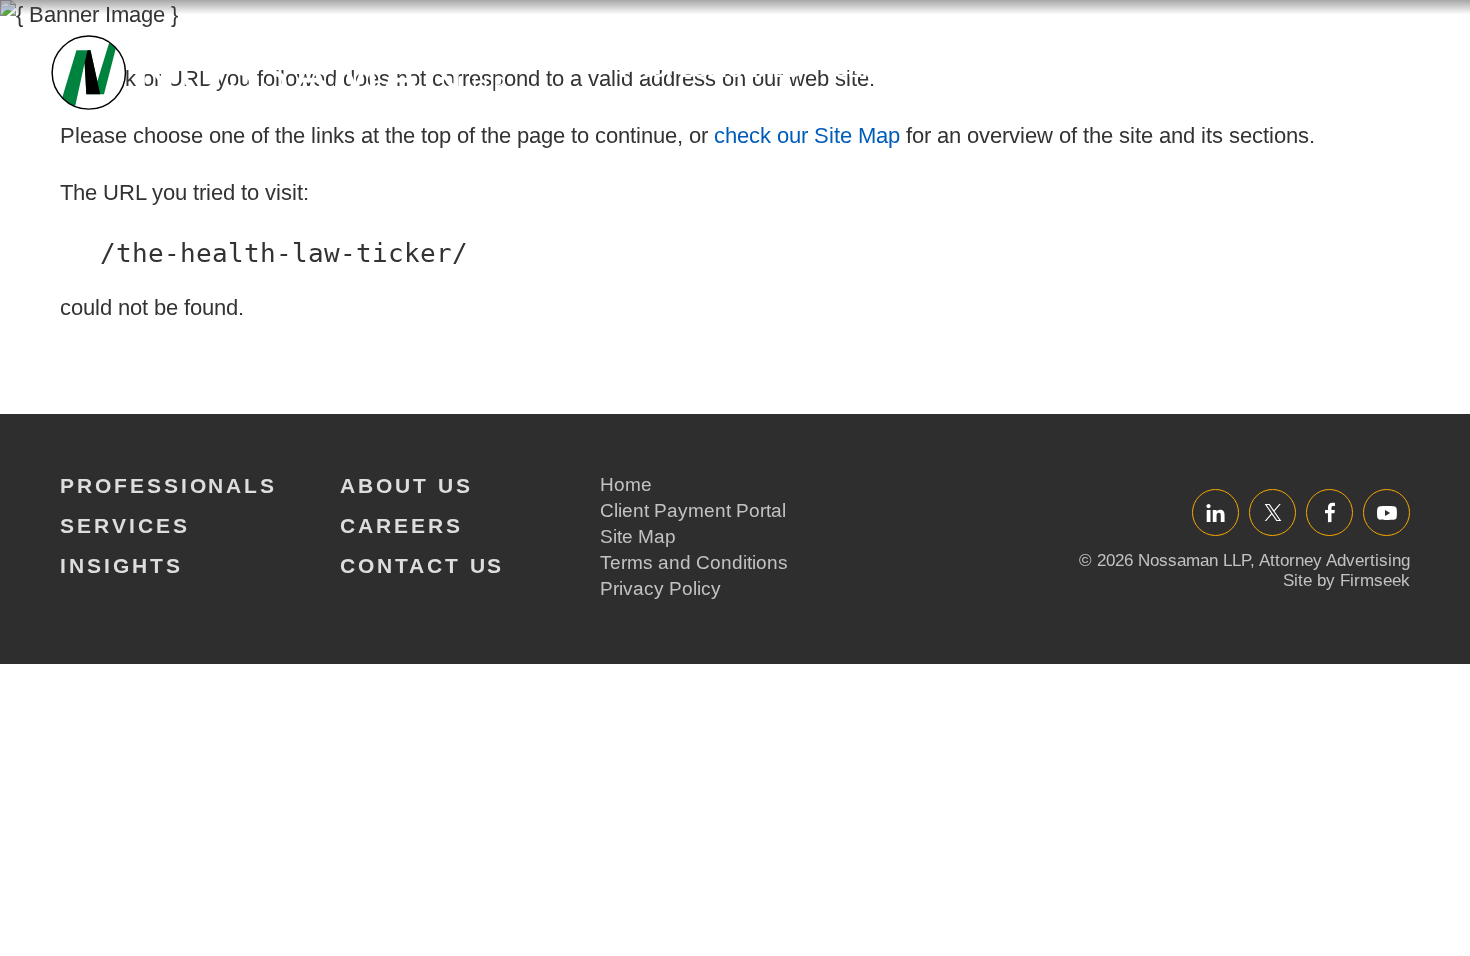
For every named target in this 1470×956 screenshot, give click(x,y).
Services (887, 69)
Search (1398, 79)
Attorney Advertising (1334, 560)
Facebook (1329, 512)
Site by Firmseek (1346, 580)
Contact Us (422, 565)
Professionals (710, 69)
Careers (1301, 69)
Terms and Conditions (694, 562)
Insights (1023, 69)
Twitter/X (1272, 512)
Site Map (638, 536)
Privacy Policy (660, 588)
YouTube (1386, 512)
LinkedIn (1215, 512)
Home (626, 484)
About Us (1161, 69)
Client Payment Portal (693, 510)
